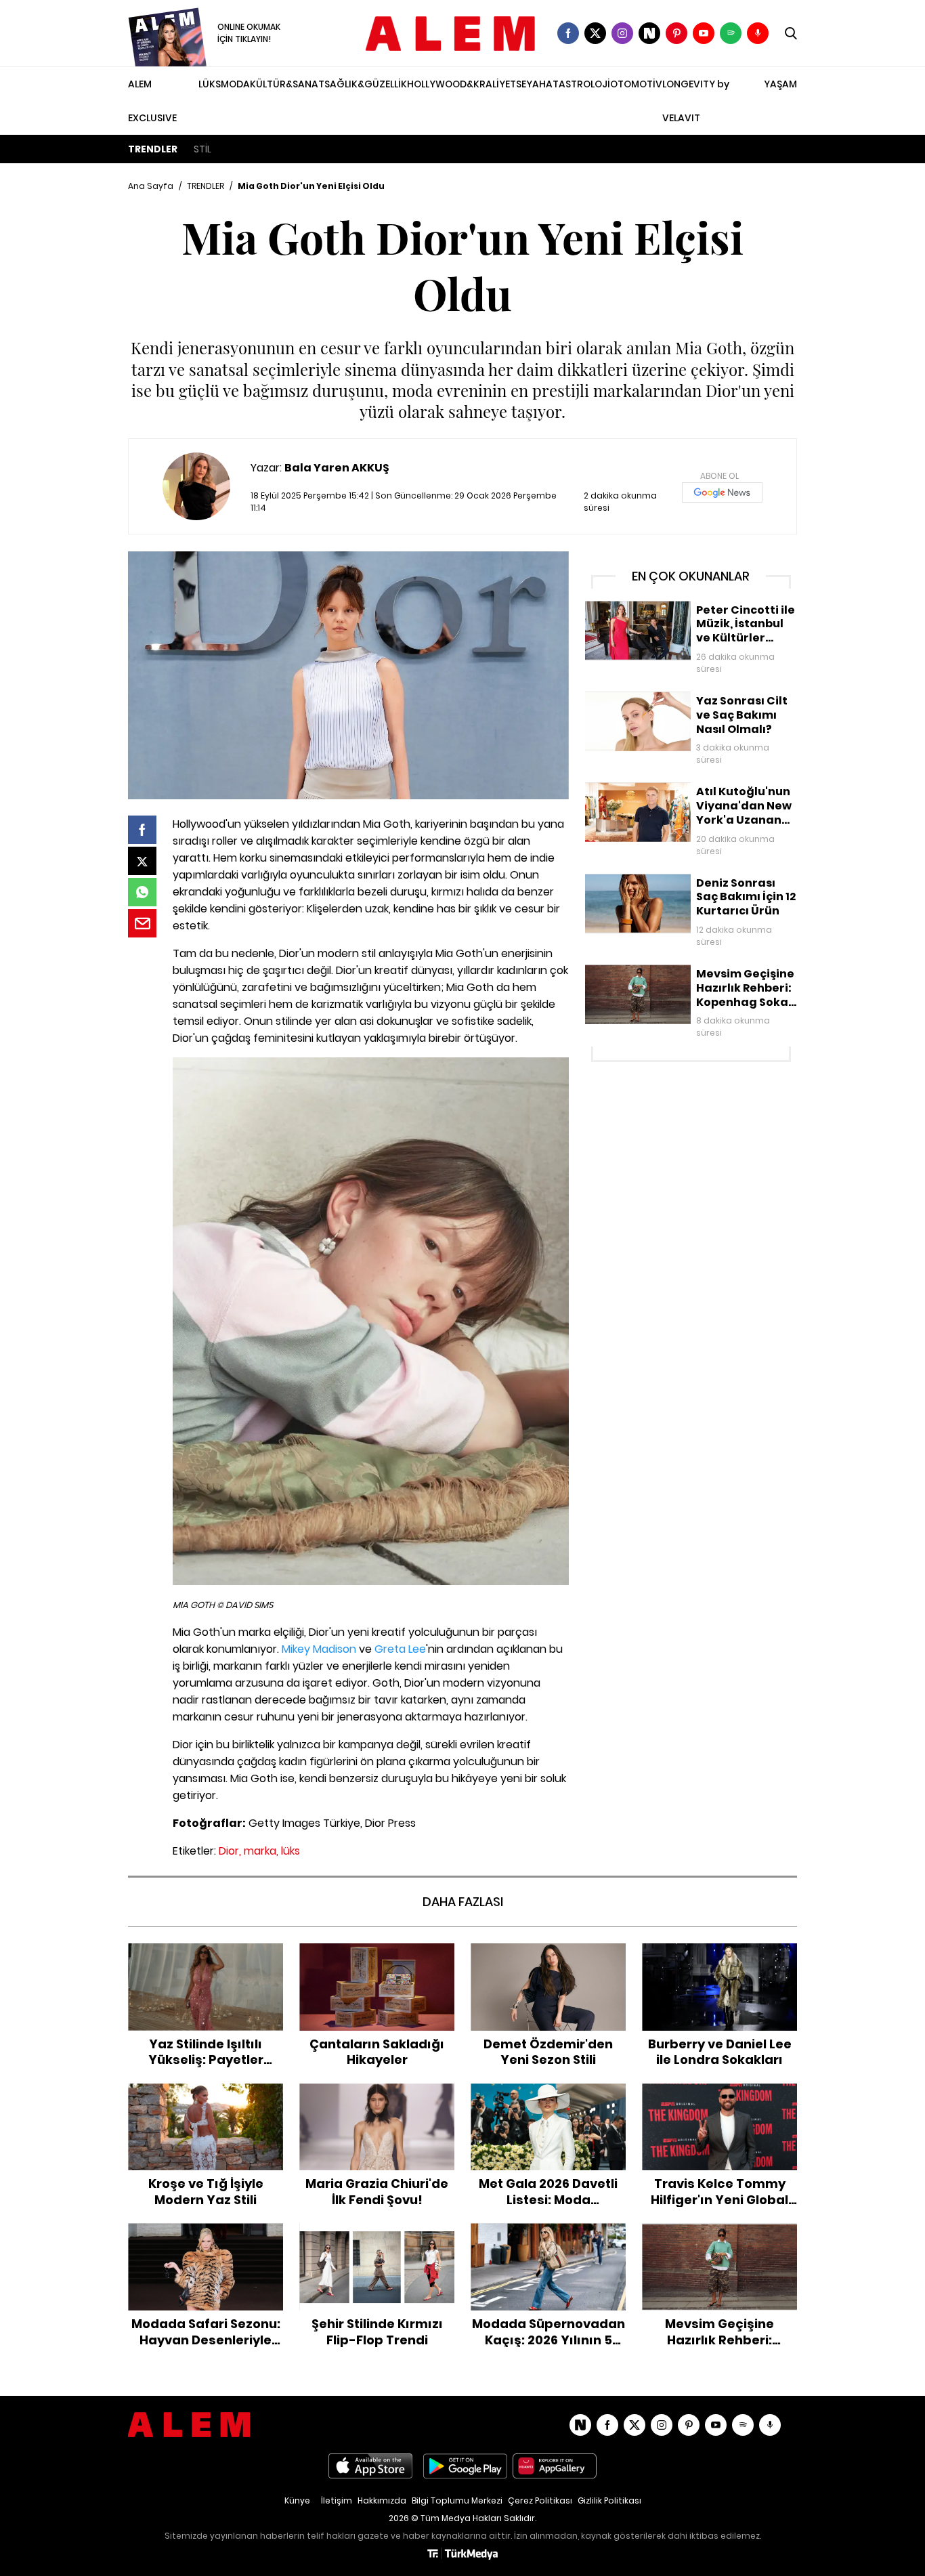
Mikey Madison (319, 1649)
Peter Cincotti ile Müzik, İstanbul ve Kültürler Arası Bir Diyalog (686, 615)
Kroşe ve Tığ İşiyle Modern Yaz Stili (206, 2097)
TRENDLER (153, 149)
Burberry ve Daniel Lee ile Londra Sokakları (720, 1957)
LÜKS (210, 84)
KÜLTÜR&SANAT (287, 84)
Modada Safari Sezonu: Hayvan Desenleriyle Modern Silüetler (206, 2237)
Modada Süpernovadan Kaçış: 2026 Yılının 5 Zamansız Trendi (548, 2237)
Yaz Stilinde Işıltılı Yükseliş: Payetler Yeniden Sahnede (206, 1957)
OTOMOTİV (636, 84)
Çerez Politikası (540, 2500)
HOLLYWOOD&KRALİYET (461, 84)
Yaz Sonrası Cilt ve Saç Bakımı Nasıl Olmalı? (686, 698)
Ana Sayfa (151, 186)
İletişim (337, 2500)
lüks (291, 1851)
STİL (202, 149)
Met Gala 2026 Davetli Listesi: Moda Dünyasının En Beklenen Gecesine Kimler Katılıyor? (548, 2105)
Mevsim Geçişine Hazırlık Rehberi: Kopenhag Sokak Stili (688, 978)
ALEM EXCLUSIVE (152, 101)
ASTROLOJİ (584, 84)
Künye (297, 2500)
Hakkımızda (382, 2500)
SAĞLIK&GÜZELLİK (366, 84)
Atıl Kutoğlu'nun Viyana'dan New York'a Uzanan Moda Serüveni (677, 796)
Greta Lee (400, 1649)
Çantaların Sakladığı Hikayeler (377, 1950)
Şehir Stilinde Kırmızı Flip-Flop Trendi (377, 2237)
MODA (235, 84)
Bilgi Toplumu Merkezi (457, 2500)
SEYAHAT (537, 84)
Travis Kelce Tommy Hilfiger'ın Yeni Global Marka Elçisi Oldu (719, 2097)
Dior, (230, 1851)
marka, (261, 1851)
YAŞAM (780, 84)
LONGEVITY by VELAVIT (696, 101)
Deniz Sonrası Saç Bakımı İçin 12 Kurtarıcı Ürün (690, 881)
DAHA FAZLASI (463, 1902)
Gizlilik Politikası (609, 2500)
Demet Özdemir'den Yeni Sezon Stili (548, 1957)
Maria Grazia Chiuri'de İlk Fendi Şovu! (377, 2097)
